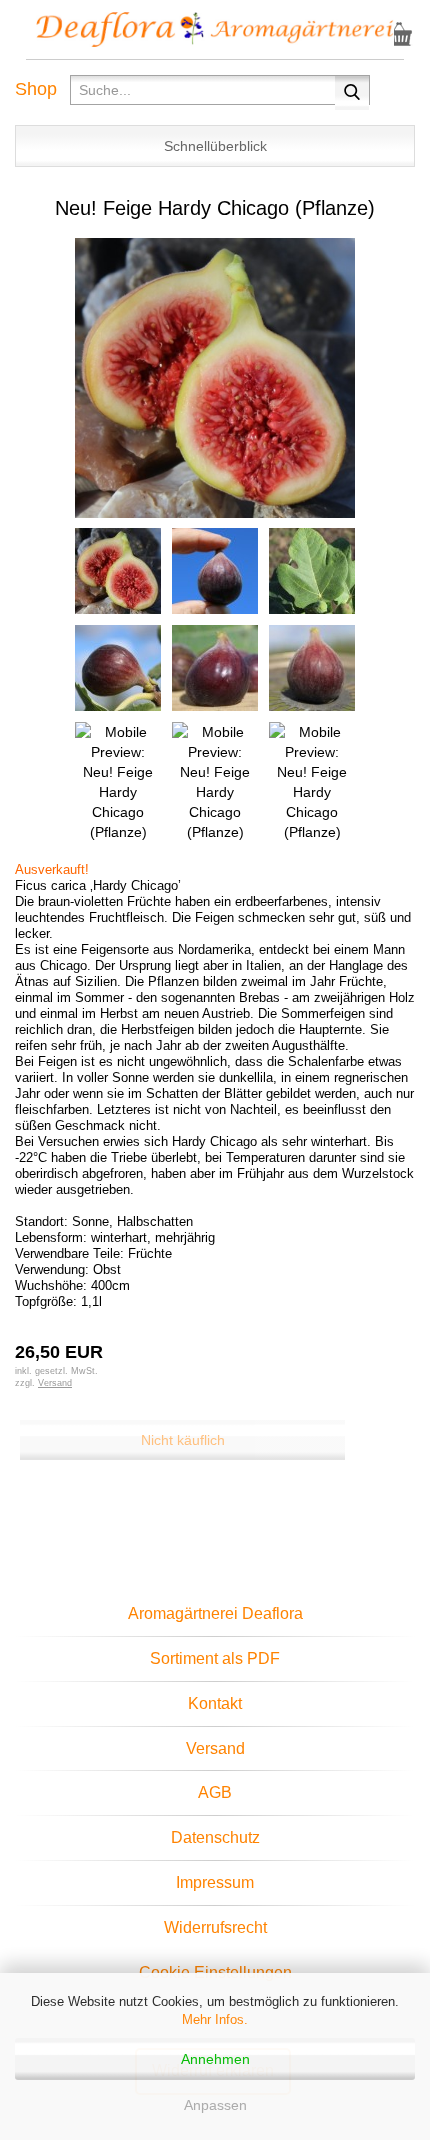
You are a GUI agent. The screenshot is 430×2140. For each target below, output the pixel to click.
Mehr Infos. (215, 2019)
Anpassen (215, 2105)
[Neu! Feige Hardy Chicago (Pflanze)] (215, 376)
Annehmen (215, 2059)
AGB (215, 1792)
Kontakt (215, 1703)
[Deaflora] (215, 30)
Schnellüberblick (215, 146)
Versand (215, 1748)
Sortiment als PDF (215, 1658)
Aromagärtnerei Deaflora (215, 1613)
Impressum (215, 1882)
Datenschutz (215, 1837)
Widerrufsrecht (215, 1927)
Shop (36, 89)
